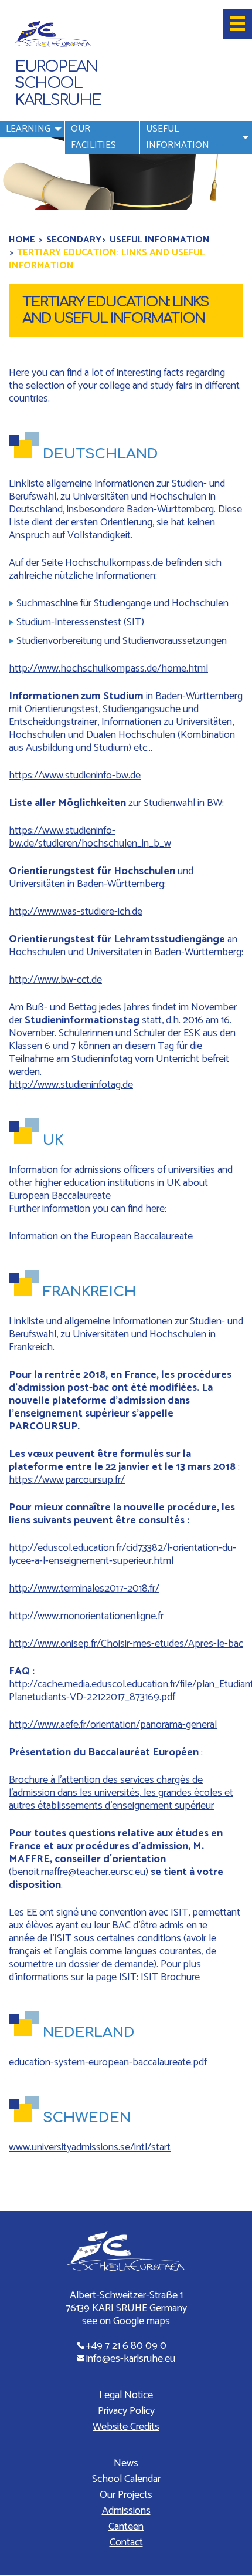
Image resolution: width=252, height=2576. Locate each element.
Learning (28, 129)
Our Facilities (93, 137)
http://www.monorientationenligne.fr (86, 1616)
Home (22, 240)
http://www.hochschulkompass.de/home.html (108, 669)
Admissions (126, 2511)
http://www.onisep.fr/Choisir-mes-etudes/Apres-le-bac (126, 1644)
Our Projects (126, 2496)
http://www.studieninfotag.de (71, 1085)
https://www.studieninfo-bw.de (75, 776)
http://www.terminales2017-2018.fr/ (84, 1589)
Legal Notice (126, 2396)
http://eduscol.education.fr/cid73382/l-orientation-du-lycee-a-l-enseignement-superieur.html (122, 1555)
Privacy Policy (126, 2412)
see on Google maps (126, 2322)
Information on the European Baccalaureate (101, 1236)
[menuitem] (32, 137)
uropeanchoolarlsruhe (58, 84)
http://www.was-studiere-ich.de (76, 912)
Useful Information (178, 137)
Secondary (74, 240)
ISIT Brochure (170, 1977)
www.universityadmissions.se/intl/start (90, 2147)
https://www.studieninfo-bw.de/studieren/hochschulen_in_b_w (90, 837)
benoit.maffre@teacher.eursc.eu (79, 1872)
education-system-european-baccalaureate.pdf (108, 2062)
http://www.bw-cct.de (55, 980)
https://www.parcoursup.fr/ (67, 1480)
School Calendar (126, 2480)
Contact (126, 2543)
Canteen (126, 2527)
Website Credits (126, 2427)
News (126, 2464)
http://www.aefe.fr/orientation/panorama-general (113, 1725)
